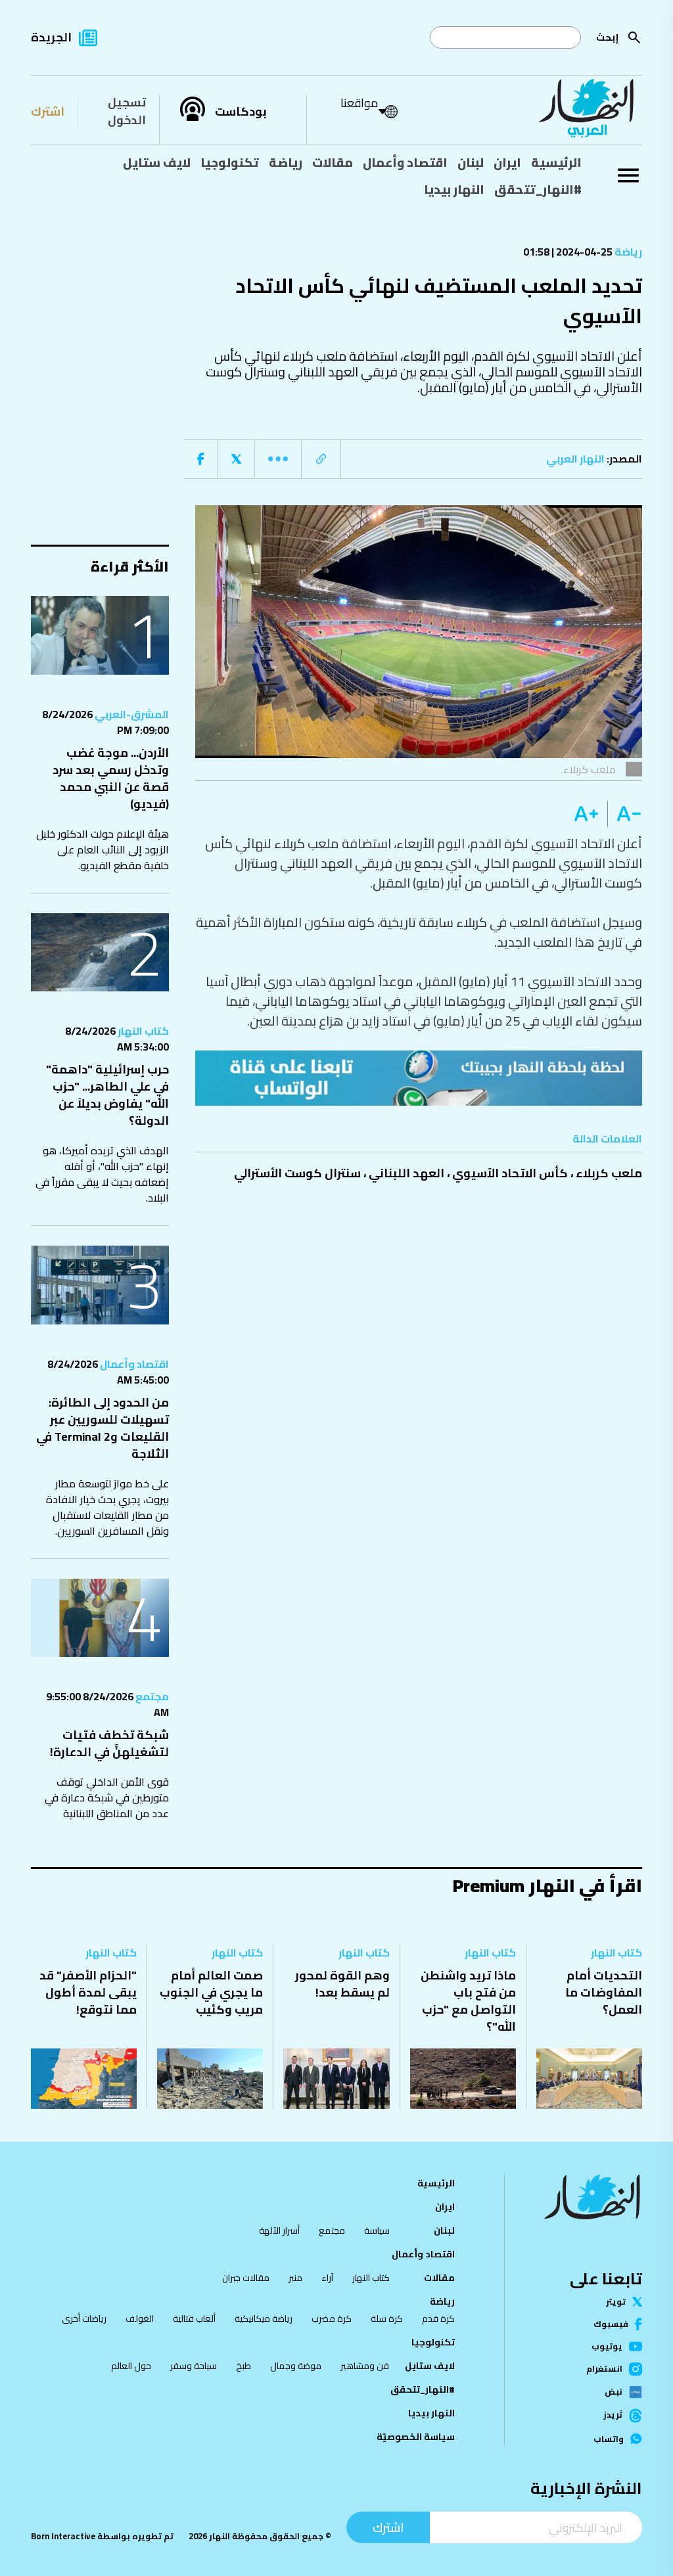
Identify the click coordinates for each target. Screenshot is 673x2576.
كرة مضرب (332, 2318)
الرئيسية (556, 162)
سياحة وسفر (194, 2366)
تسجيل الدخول (127, 111)
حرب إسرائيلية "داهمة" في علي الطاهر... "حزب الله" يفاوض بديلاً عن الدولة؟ (107, 1095)
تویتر (616, 2302)
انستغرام (604, 2369)
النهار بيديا (454, 189)
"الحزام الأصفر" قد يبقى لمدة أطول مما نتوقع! (88, 1992)
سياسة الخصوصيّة (416, 2437)
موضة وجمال (296, 2366)
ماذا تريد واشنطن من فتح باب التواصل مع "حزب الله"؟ (468, 2001)
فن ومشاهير (365, 2366)
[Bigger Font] (586, 814)
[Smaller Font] (625, 814)
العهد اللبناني (406, 1173)
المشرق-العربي (131, 714)
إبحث (608, 37)
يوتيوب (607, 2346)
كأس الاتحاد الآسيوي (510, 1173)
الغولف (140, 2318)
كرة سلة (387, 2318)
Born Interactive (63, 2536)
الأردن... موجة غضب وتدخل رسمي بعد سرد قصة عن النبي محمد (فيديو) (111, 778)
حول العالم (131, 2366)
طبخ (244, 2366)
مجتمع (151, 1696)
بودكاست (241, 112)
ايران (507, 162)
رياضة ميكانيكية (264, 2318)
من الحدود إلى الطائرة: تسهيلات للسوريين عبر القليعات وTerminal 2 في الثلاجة (103, 1428)
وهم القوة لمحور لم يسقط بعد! (342, 1984)
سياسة (377, 2230)
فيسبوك (611, 2324)
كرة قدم (438, 2318)
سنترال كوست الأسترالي (297, 1173)
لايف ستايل (157, 162)
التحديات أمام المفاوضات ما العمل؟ (604, 1992)
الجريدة (51, 37)
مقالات (333, 162)
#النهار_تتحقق (538, 189)
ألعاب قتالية (194, 2318)
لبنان (471, 162)
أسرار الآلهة (279, 2230)
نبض (614, 2392)
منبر (295, 2278)
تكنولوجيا (230, 162)
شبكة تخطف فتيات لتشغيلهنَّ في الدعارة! (109, 1743)
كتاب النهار (142, 1031)
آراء (327, 2278)
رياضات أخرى (84, 2318)
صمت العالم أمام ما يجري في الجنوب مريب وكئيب (211, 1992)
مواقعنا (359, 103)
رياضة (286, 162)
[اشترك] (419, 1078)
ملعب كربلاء (609, 1173)
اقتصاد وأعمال (405, 162)
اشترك (48, 111)
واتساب (609, 2439)
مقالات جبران (246, 2278)
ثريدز (613, 2415)
